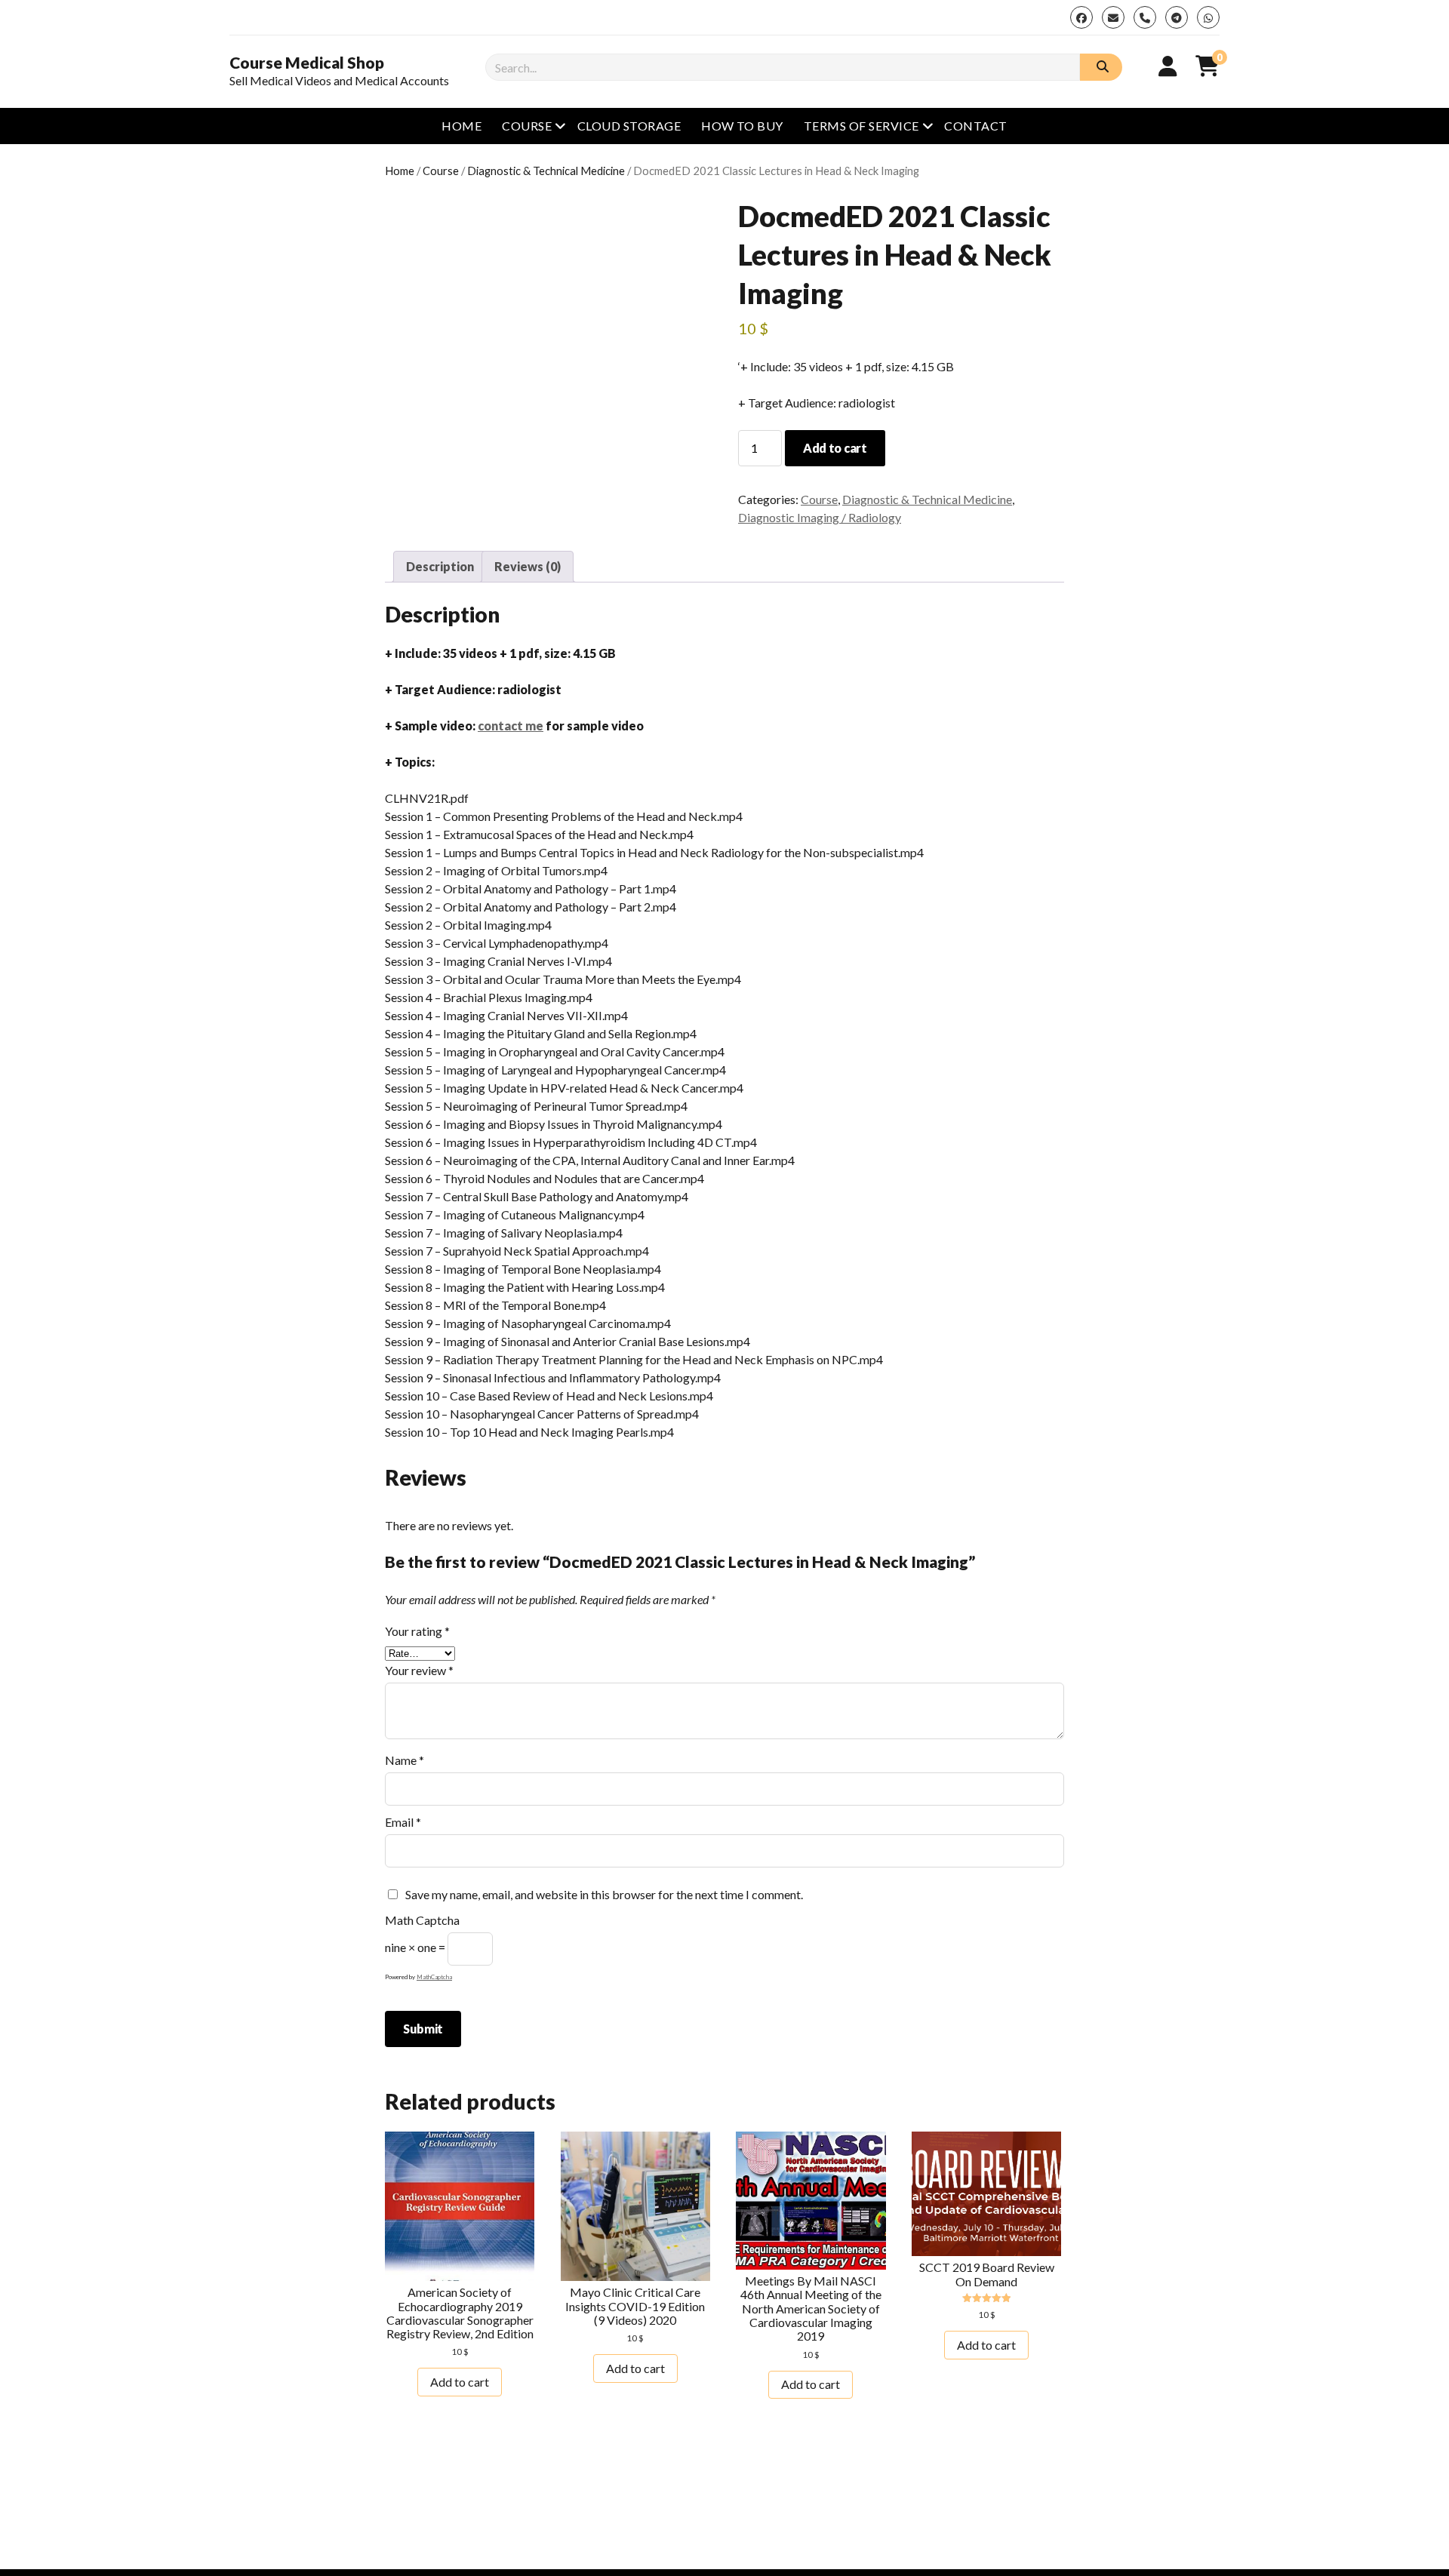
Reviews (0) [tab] (528, 566)
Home (461, 126)
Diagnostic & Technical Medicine (546, 171)
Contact (975, 126)
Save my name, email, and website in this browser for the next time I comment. (604, 1894)
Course (527, 126)
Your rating (417, 1631)
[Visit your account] (1168, 66)
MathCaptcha (434, 1977)
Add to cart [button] (460, 2382)
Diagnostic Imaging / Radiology (820, 517)
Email (403, 1822)
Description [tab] (440, 566)
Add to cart (835, 448)
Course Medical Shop (307, 63)
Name (405, 1760)
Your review (419, 1670)
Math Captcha (422, 1920)
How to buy (742, 126)
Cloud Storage (629, 126)
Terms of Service (861, 126)
